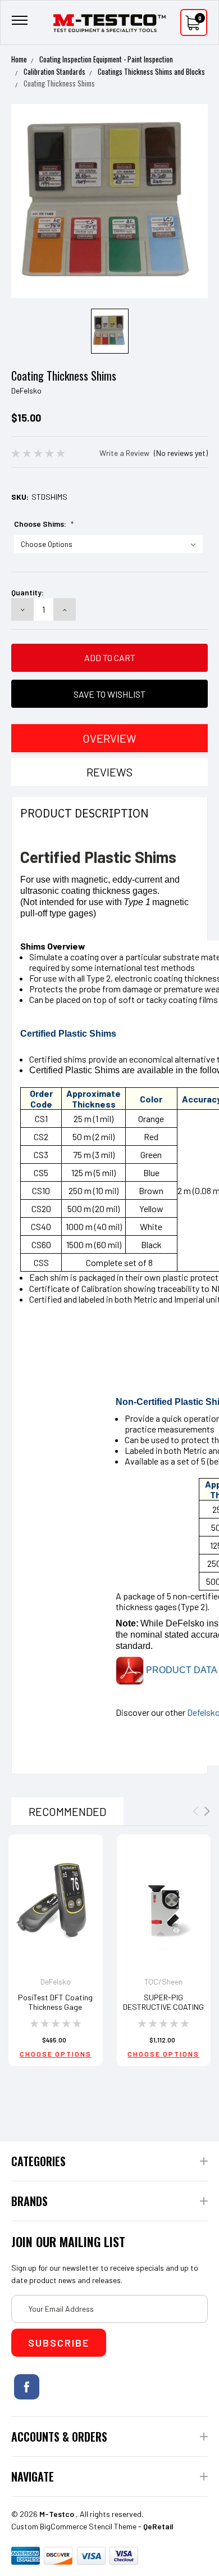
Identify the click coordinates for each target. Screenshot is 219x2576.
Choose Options (56, 2054)
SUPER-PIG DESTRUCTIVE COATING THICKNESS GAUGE (163, 2007)
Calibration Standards (54, 71)
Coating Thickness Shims (59, 83)
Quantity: (28, 592)
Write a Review (124, 453)
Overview (109, 738)
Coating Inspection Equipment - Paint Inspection (106, 59)
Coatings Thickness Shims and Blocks (151, 71)
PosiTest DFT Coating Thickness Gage (55, 2002)
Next (207, 1811)
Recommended (67, 1811)
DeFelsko (26, 390)
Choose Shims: (44, 524)
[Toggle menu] (20, 23)
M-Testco (57, 2514)
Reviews (109, 772)
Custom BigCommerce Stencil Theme (74, 2526)
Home (19, 59)
